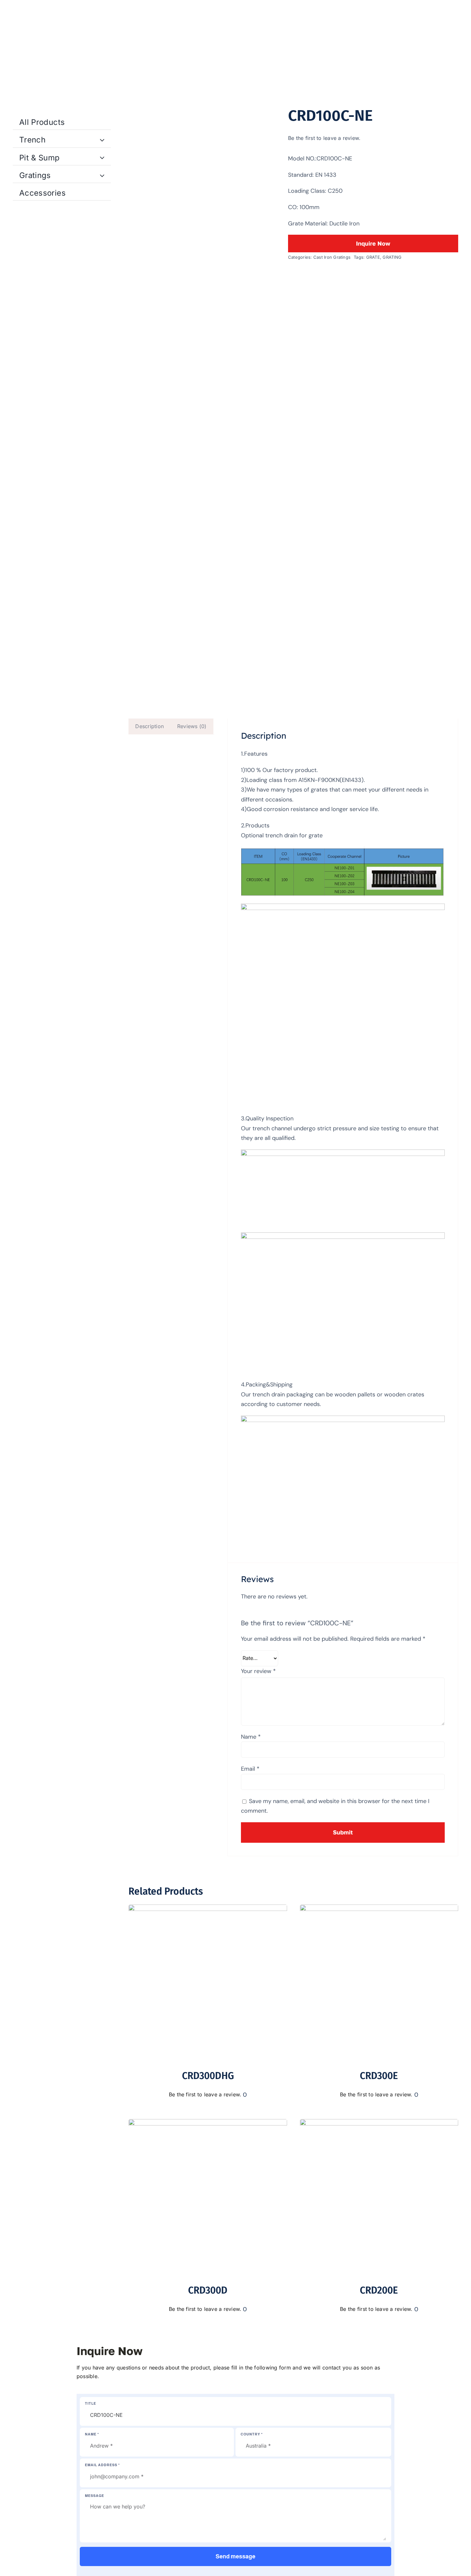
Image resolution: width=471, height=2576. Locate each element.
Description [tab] (149, 726)
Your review (258, 1671)
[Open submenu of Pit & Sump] (103, 156)
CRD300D (208, 2290)
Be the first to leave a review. (324, 138)
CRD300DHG (208, 2076)
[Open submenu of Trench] (103, 138)
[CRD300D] (208, 2123)
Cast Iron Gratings (332, 257)
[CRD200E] (379, 2123)
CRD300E (379, 2076)
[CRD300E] (379, 1909)
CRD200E (379, 2290)
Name (251, 1737)
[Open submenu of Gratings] (103, 174)
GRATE (373, 257)
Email (250, 1769)
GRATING (392, 257)
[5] (202, 401)
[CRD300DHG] (208, 1909)
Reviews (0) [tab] (192, 726)
